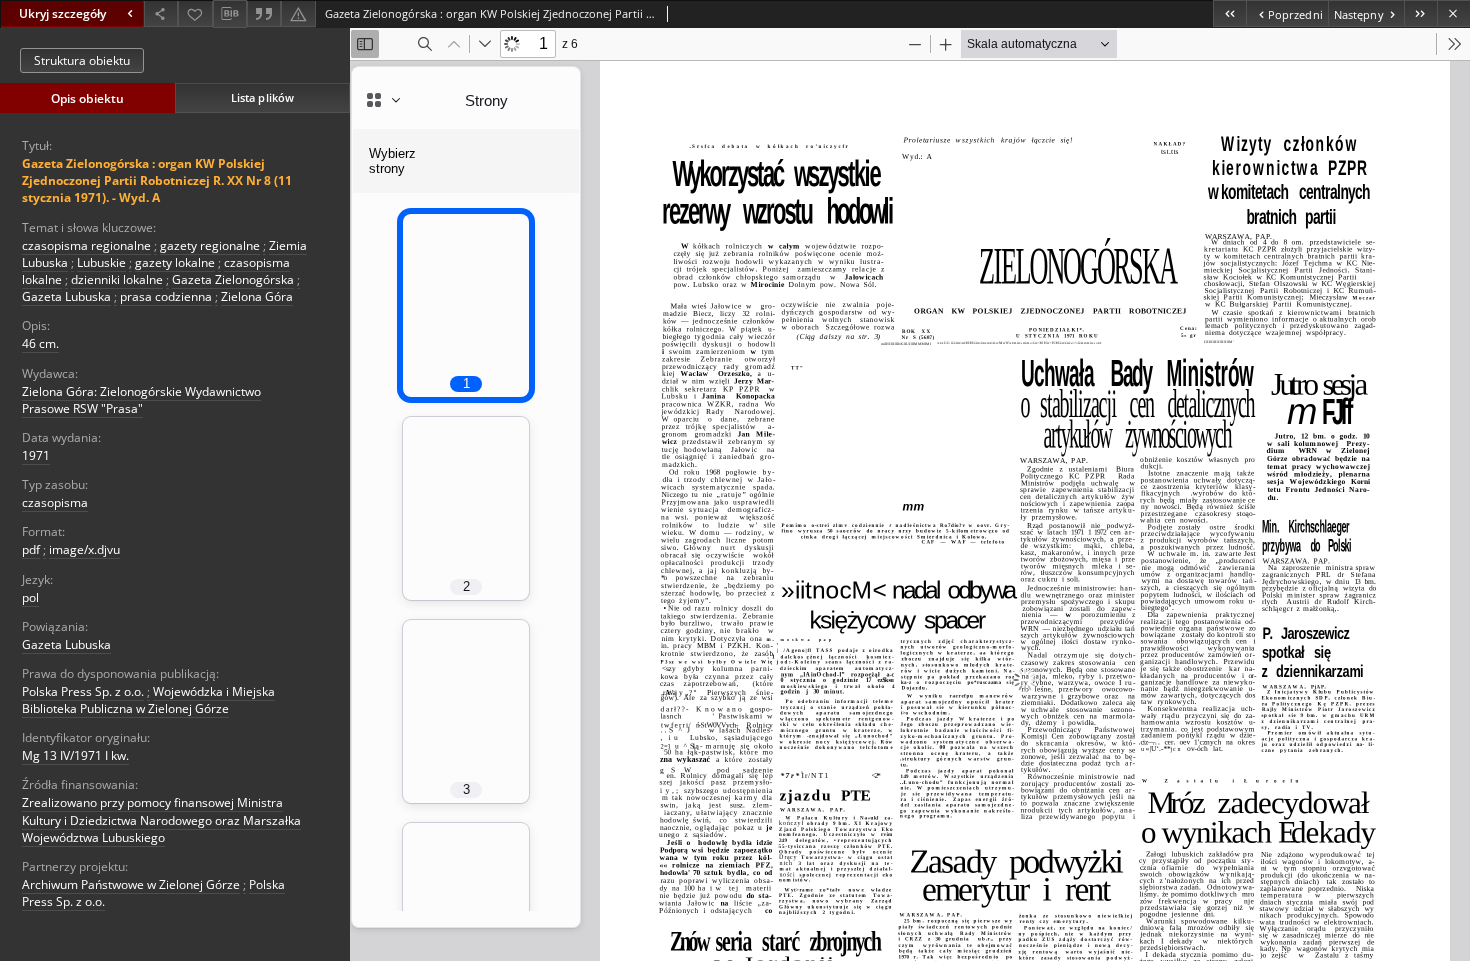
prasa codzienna (166, 296)
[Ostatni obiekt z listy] (1420, 13)
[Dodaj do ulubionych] (195, 13)
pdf (31, 549)
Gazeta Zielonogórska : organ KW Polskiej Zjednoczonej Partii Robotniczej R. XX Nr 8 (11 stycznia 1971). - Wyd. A (157, 180)
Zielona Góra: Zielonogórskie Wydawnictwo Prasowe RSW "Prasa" (141, 400)
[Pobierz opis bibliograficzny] (230, 14)
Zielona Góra (257, 296)
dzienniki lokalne (117, 279)
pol (30, 597)
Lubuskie (101, 262)
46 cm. (40, 343)
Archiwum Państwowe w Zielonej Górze (131, 884)
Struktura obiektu (82, 60)
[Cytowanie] (264, 13)
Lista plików (262, 97)
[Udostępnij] (161, 13)
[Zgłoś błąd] (298, 13)
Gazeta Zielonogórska (233, 279)
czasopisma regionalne (86, 245)
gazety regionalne (210, 245)
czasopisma (55, 502)
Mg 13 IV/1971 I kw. (75, 755)
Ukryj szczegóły (62, 13)
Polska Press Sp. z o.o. (83, 691)
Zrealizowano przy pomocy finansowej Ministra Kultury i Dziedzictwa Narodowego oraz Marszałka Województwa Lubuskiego (161, 819)
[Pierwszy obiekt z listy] (1229, 13)
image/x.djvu (84, 549)
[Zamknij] (1453, 13)
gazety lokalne (175, 262)
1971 (36, 455)
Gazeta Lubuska (66, 296)
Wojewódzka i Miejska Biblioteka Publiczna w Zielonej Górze (148, 700)
